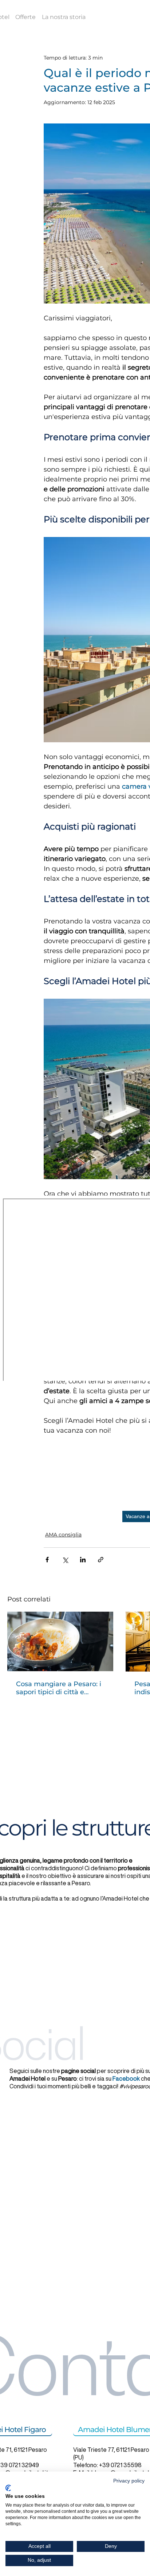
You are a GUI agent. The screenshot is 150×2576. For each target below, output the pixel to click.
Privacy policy (129, 2481)
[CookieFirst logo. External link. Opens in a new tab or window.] (8, 2488)
